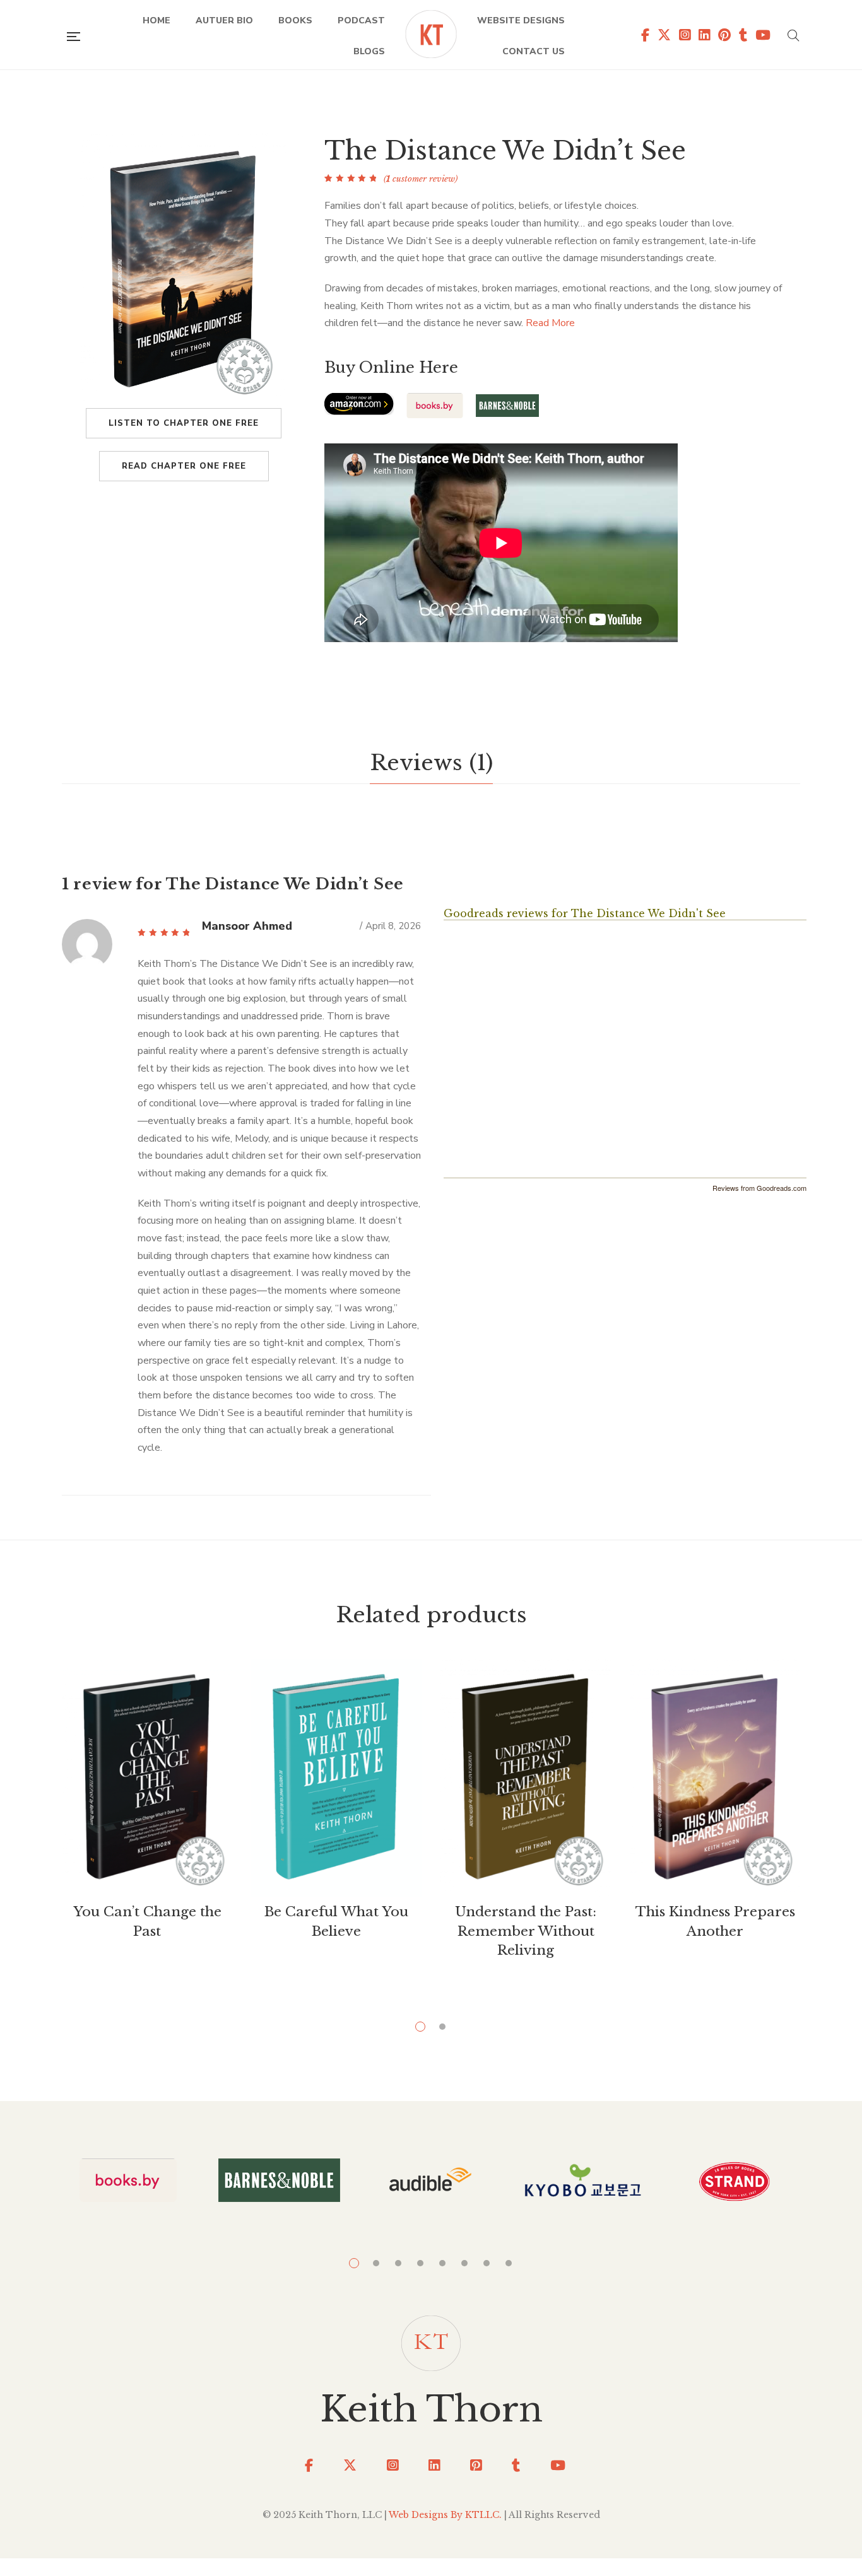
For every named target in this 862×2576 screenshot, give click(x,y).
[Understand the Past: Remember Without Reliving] (526, 1778)
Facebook (641, 35)
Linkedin (700, 35)
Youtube (759, 35)
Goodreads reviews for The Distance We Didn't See (585, 913)
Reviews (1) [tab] (431, 763)
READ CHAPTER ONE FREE (184, 466)
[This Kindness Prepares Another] (715, 1778)
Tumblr (739, 35)
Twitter (660, 35)
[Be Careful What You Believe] (336, 1778)
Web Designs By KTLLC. (445, 2515)
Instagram (681, 35)
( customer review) (421, 179)
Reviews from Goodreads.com (759, 1188)
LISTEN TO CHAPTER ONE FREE (184, 423)
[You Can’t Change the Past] (147, 1778)
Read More (550, 323)
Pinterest (472, 2465)
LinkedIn (430, 2465)
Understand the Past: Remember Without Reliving (526, 1931)
